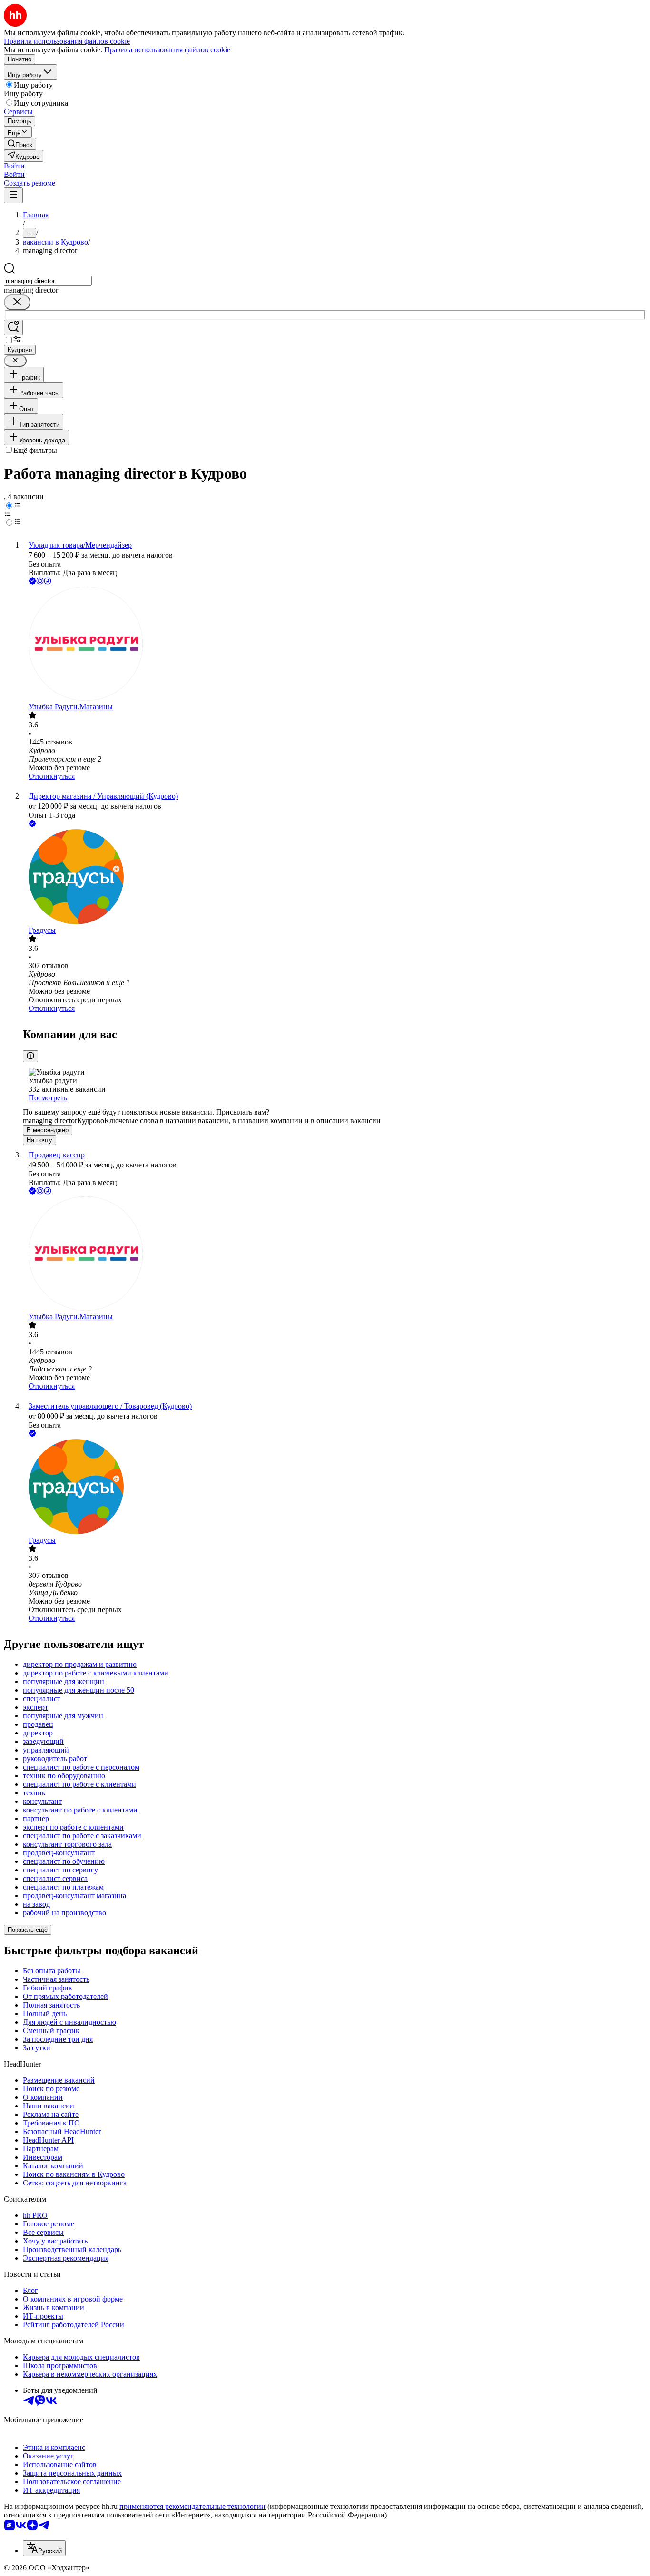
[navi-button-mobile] (13, 195)
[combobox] (48, 281)
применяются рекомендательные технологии (192, 2506)
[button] (14, 166)
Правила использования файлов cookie (167, 50)
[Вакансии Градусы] (335, 878)
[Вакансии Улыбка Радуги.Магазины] (335, 645)
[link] (20, 144)
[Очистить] (17, 302)
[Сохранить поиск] (13, 328)
